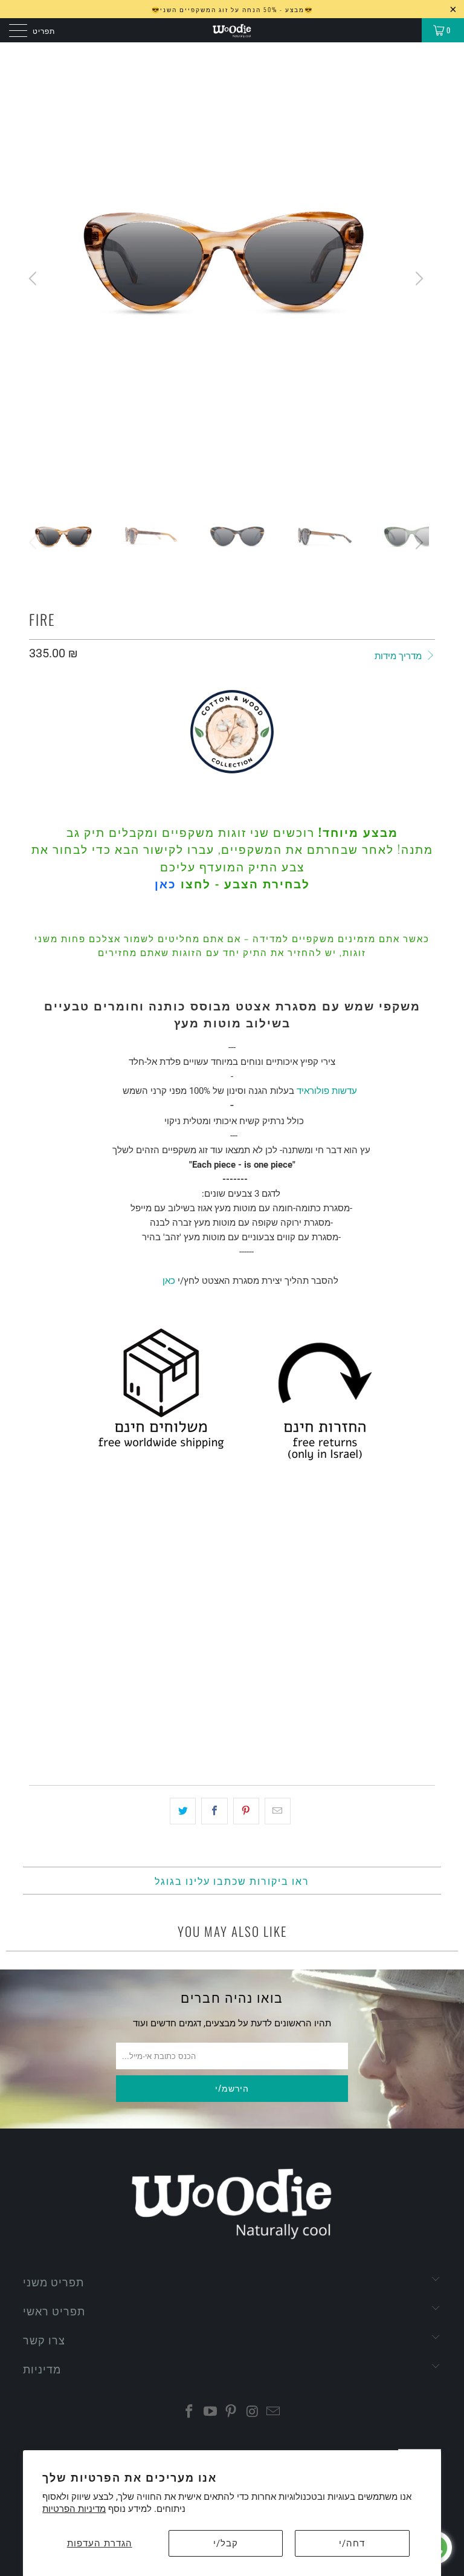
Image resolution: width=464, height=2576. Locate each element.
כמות (38, 1645)
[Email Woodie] (274, 2412)
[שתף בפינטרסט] (246, 1811)
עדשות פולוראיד (327, 1091)
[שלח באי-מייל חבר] (278, 1811)
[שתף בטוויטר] (183, 1811)
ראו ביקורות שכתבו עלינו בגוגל (232, 1881)
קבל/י (226, 2543)
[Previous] (34, 278)
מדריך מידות (399, 656)
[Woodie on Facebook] (190, 2412)
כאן (166, 883)
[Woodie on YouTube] (210, 2412)
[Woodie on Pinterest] (231, 2412)
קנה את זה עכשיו (232, 1735)
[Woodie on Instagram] (253, 2412)
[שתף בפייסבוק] (214, 1811)
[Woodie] (232, 30)
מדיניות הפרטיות (74, 2509)
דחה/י (352, 2543)
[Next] (417, 278)
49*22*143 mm (62, 1611)
